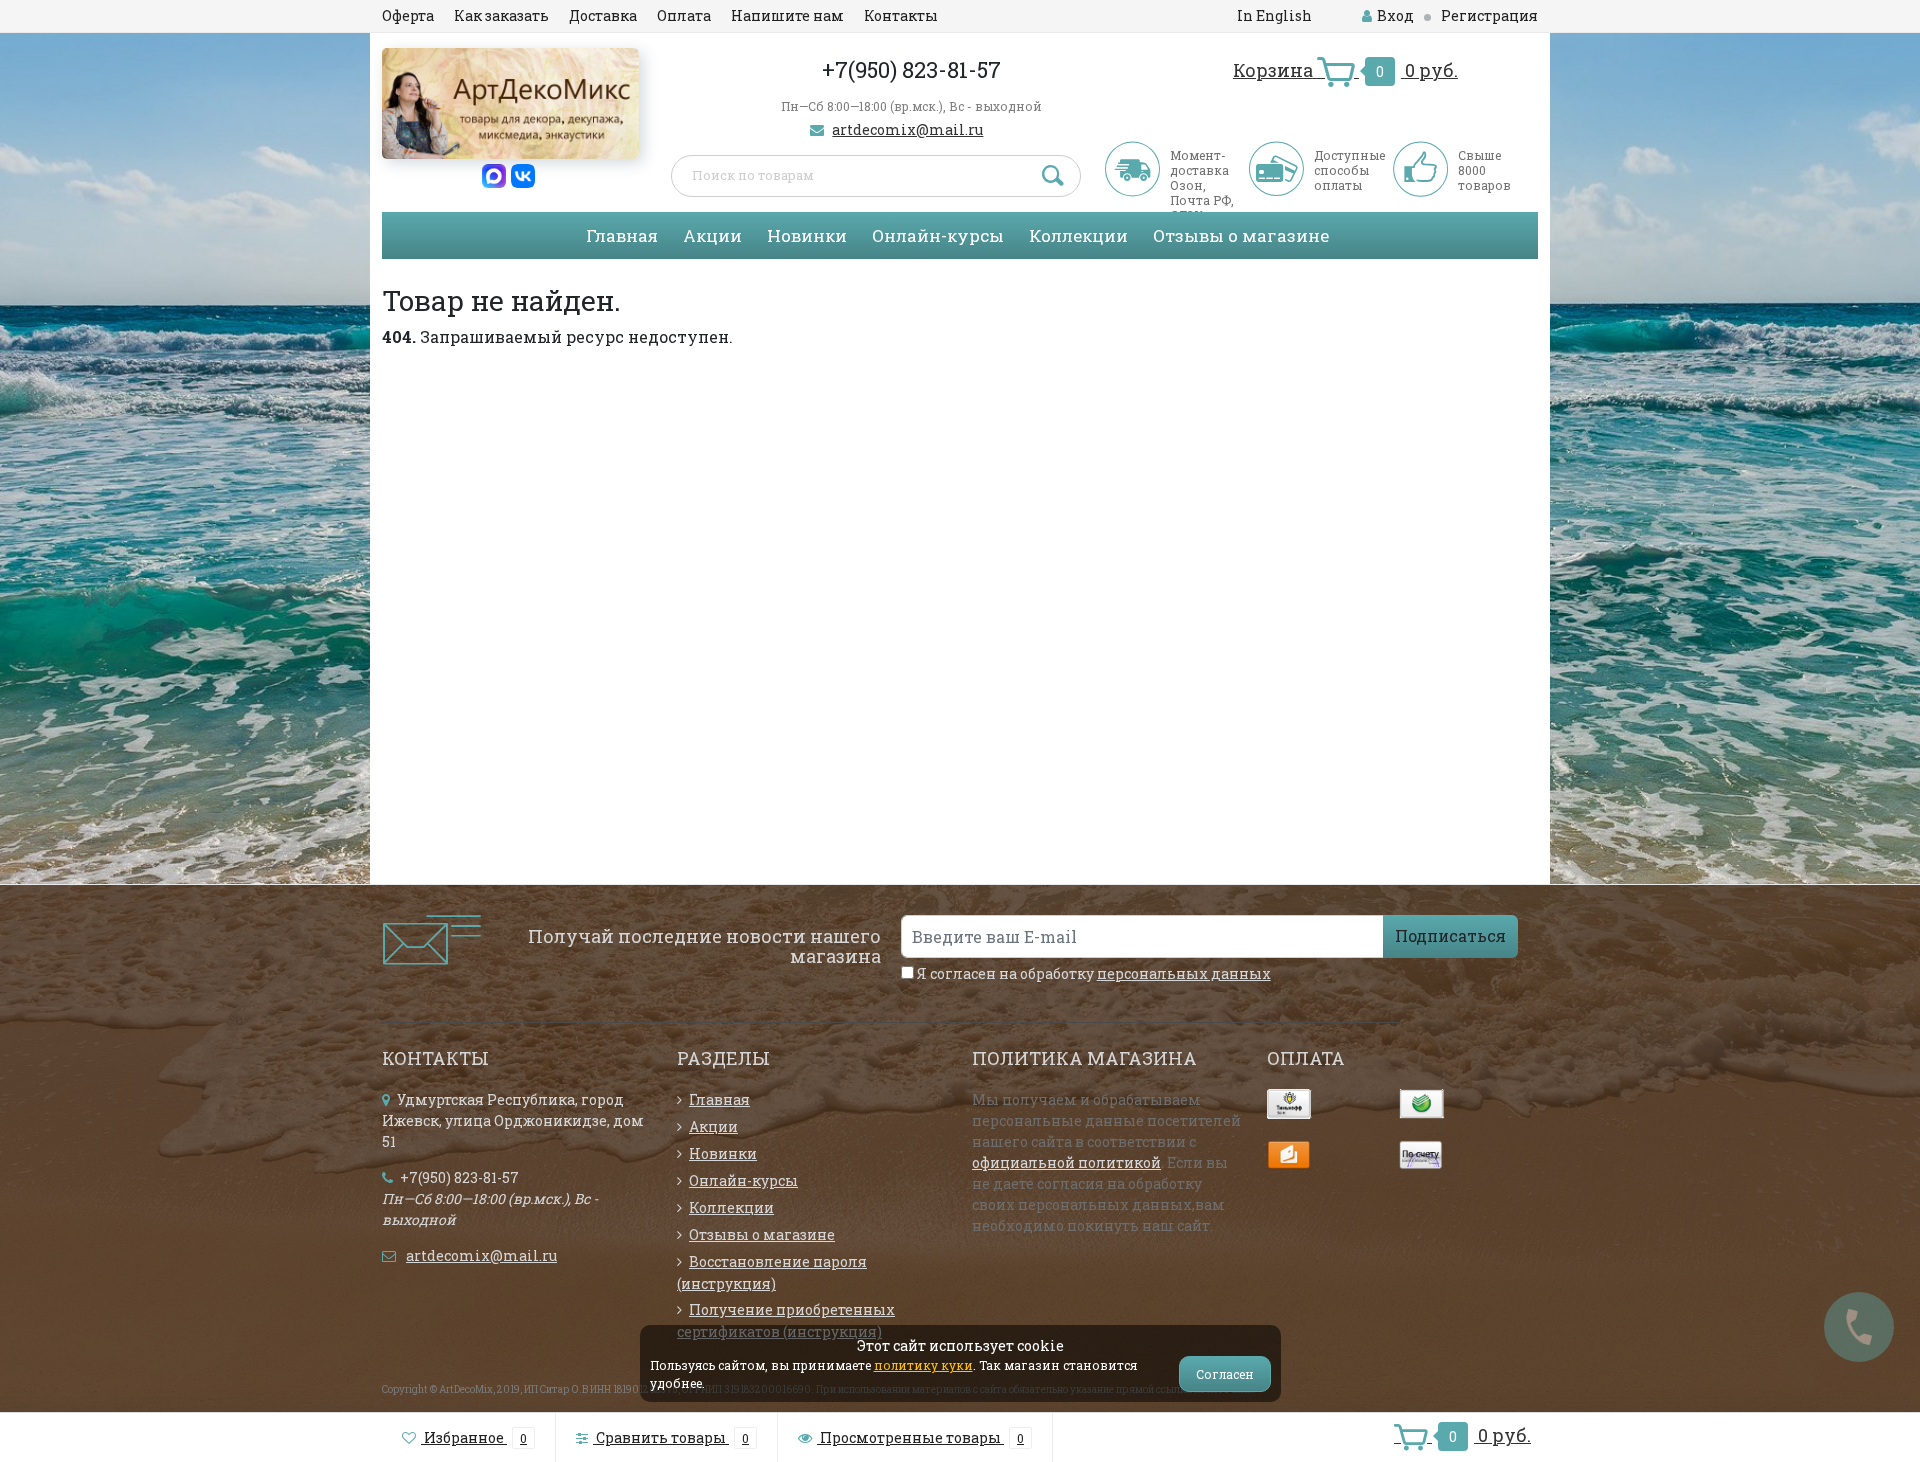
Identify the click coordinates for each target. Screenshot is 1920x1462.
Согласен (1225, 1374)
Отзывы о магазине (1241, 235)
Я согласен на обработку (1092, 973)
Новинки (807, 235)
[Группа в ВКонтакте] (523, 174)
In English (1274, 15)
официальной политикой (1066, 1162)
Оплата (684, 15)
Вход (1395, 15)
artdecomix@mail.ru (907, 129)
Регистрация (1489, 15)
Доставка (603, 15)
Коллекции (1078, 235)
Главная (622, 235)
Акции (712, 235)
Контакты (901, 15)
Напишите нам (787, 15)
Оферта (408, 15)
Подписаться (1450, 935)
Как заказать (501, 15)
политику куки (923, 1365)
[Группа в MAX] (494, 174)
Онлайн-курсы (938, 235)
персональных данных (1184, 973)
